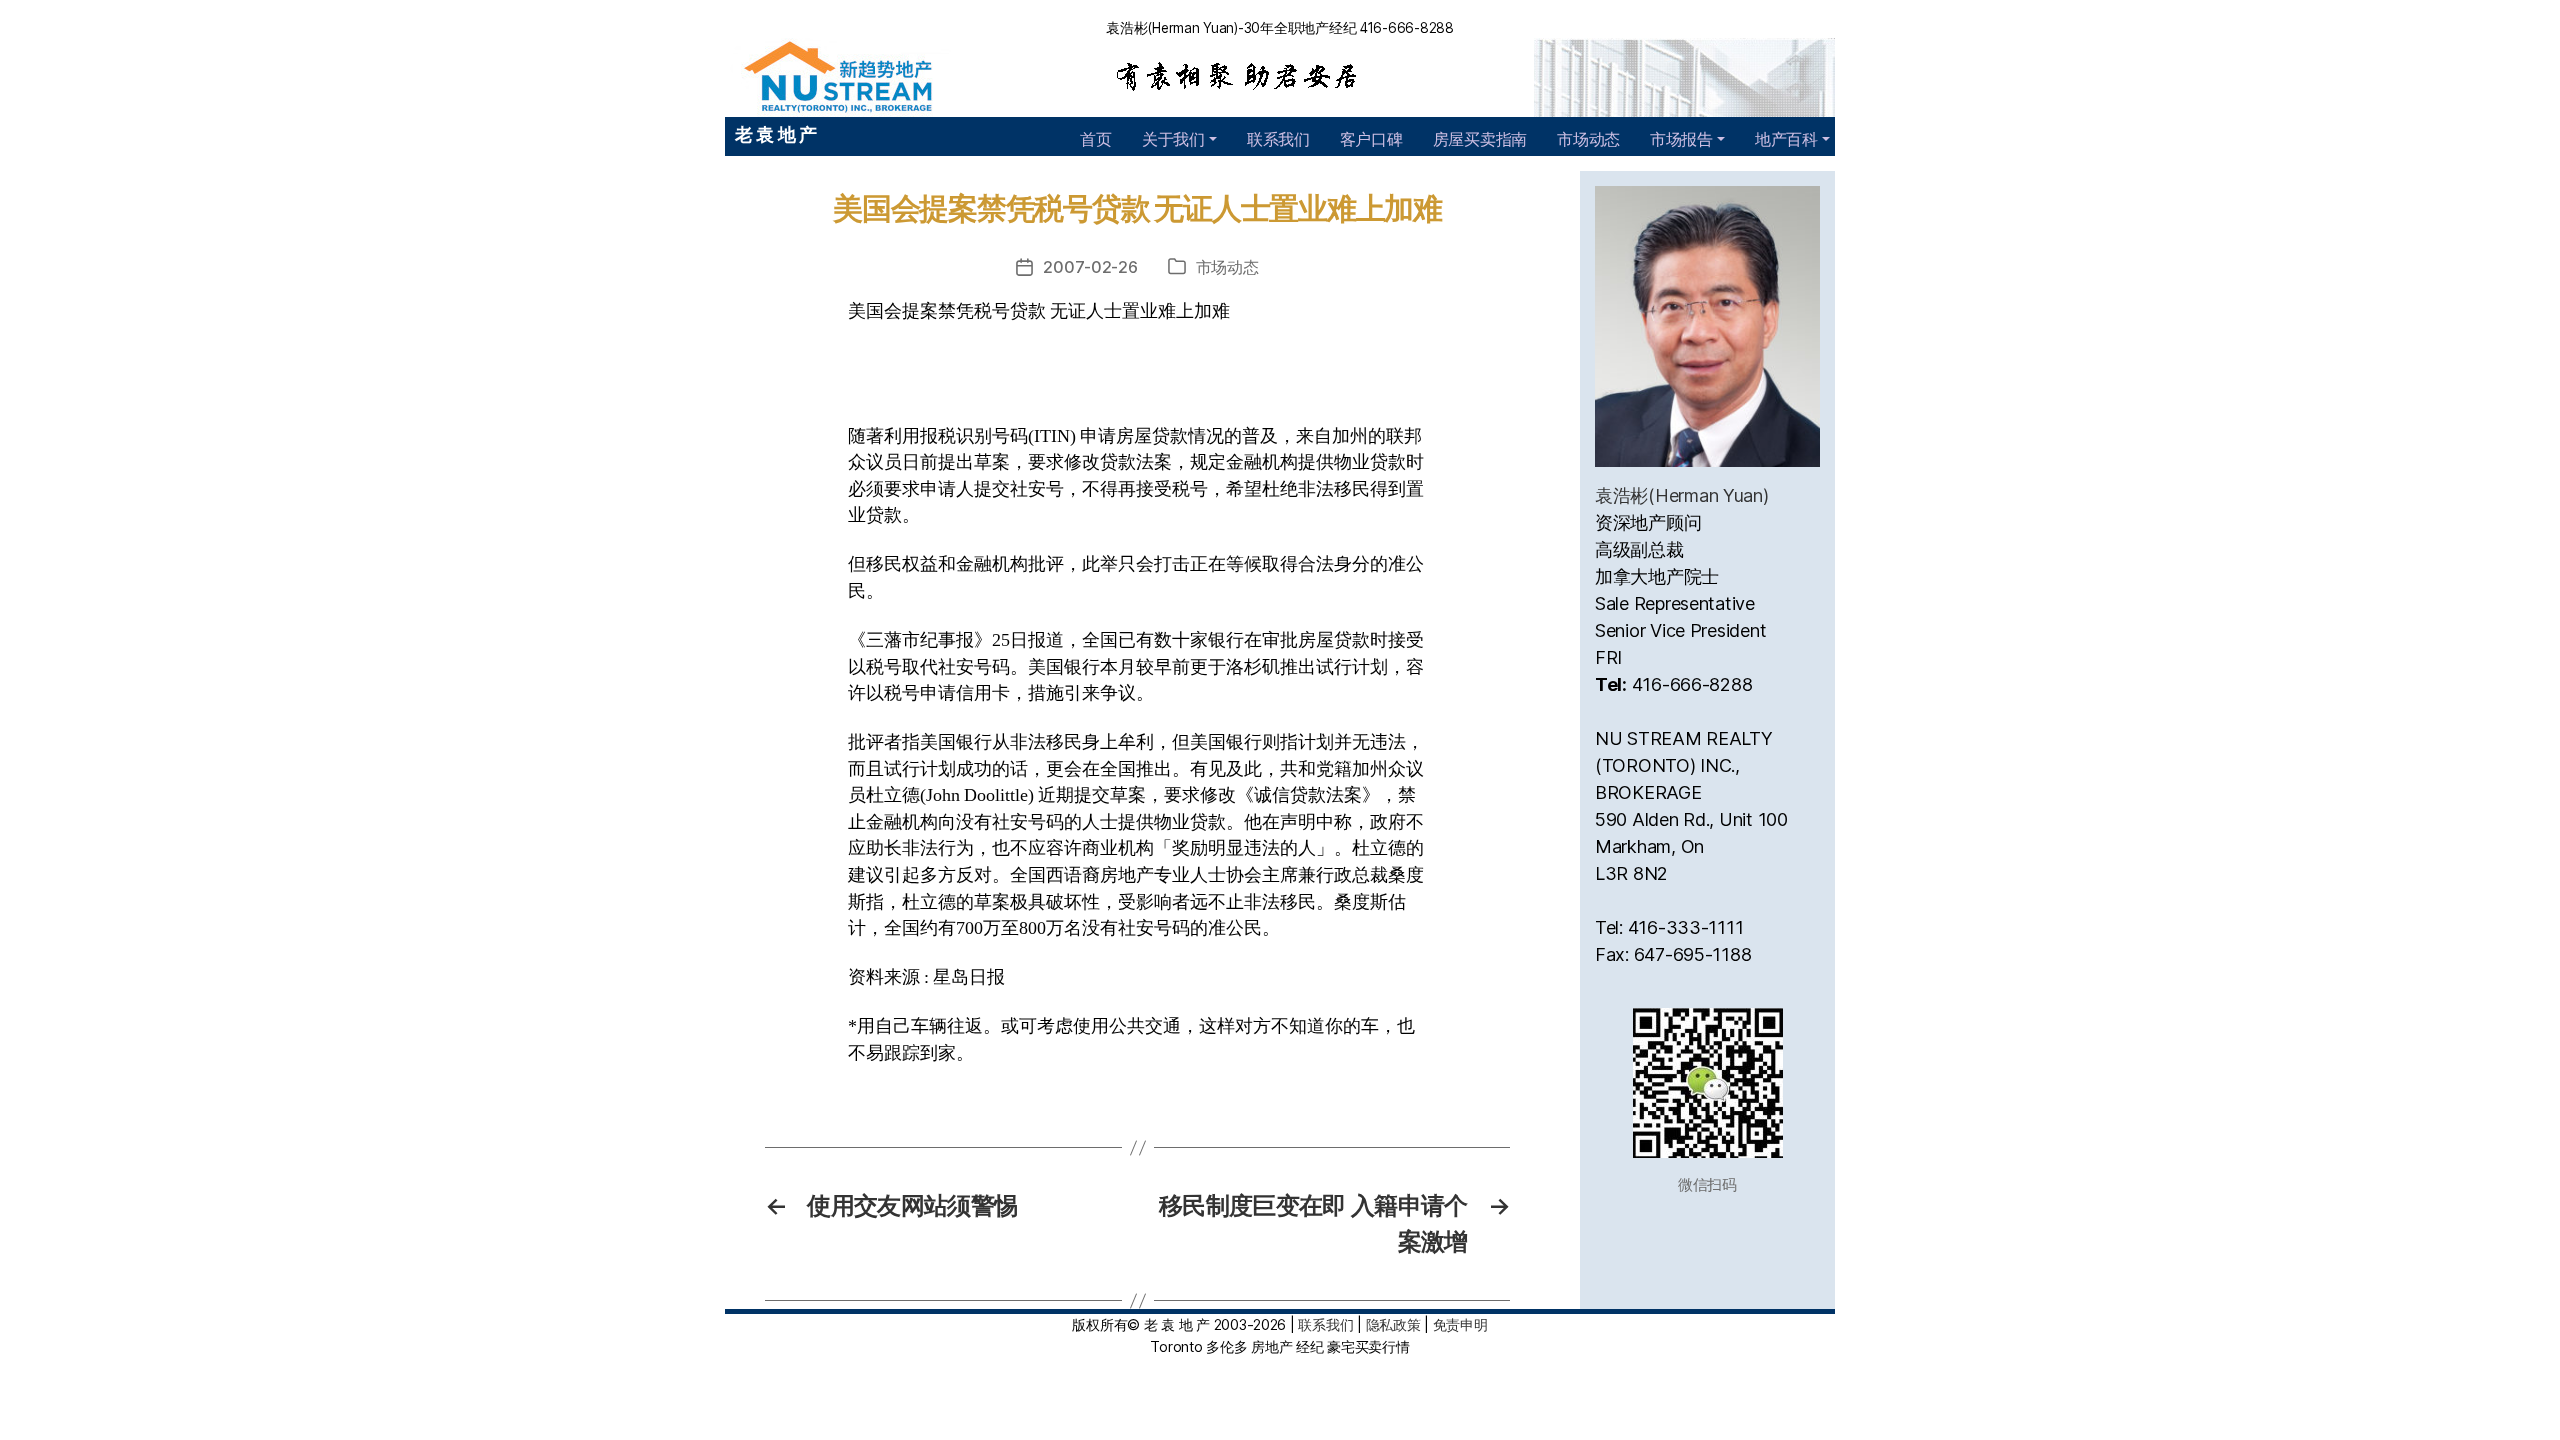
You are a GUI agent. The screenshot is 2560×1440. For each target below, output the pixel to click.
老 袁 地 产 (776, 134)
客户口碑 (1371, 139)
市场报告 (1681, 139)
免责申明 (1460, 1324)
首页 (1095, 139)
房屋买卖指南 (1480, 139)
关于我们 (1173, 139)
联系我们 (1278, 139)
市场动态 (1588, 139)
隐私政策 (1393, 1324)
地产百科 (1786, 139)
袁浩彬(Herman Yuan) (1682, 495)
